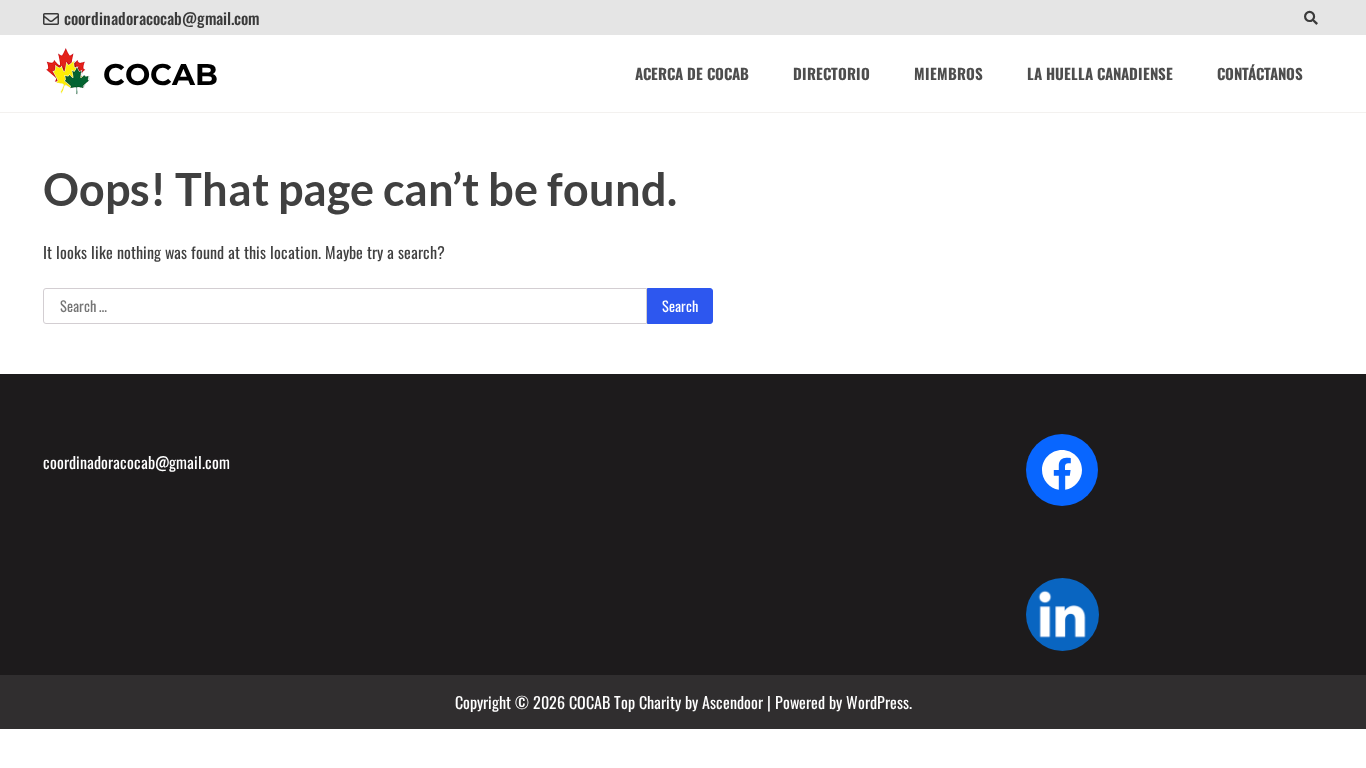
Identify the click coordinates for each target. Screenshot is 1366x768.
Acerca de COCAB (692, 73)
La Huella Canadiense (1100, 73)
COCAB (160, 74)
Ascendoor (732, 702)
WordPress (877, 702)
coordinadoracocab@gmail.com (161, 18)
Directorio (831, 73)
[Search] (1310, 17)
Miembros (948, 73)
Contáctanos (1260, 73)
